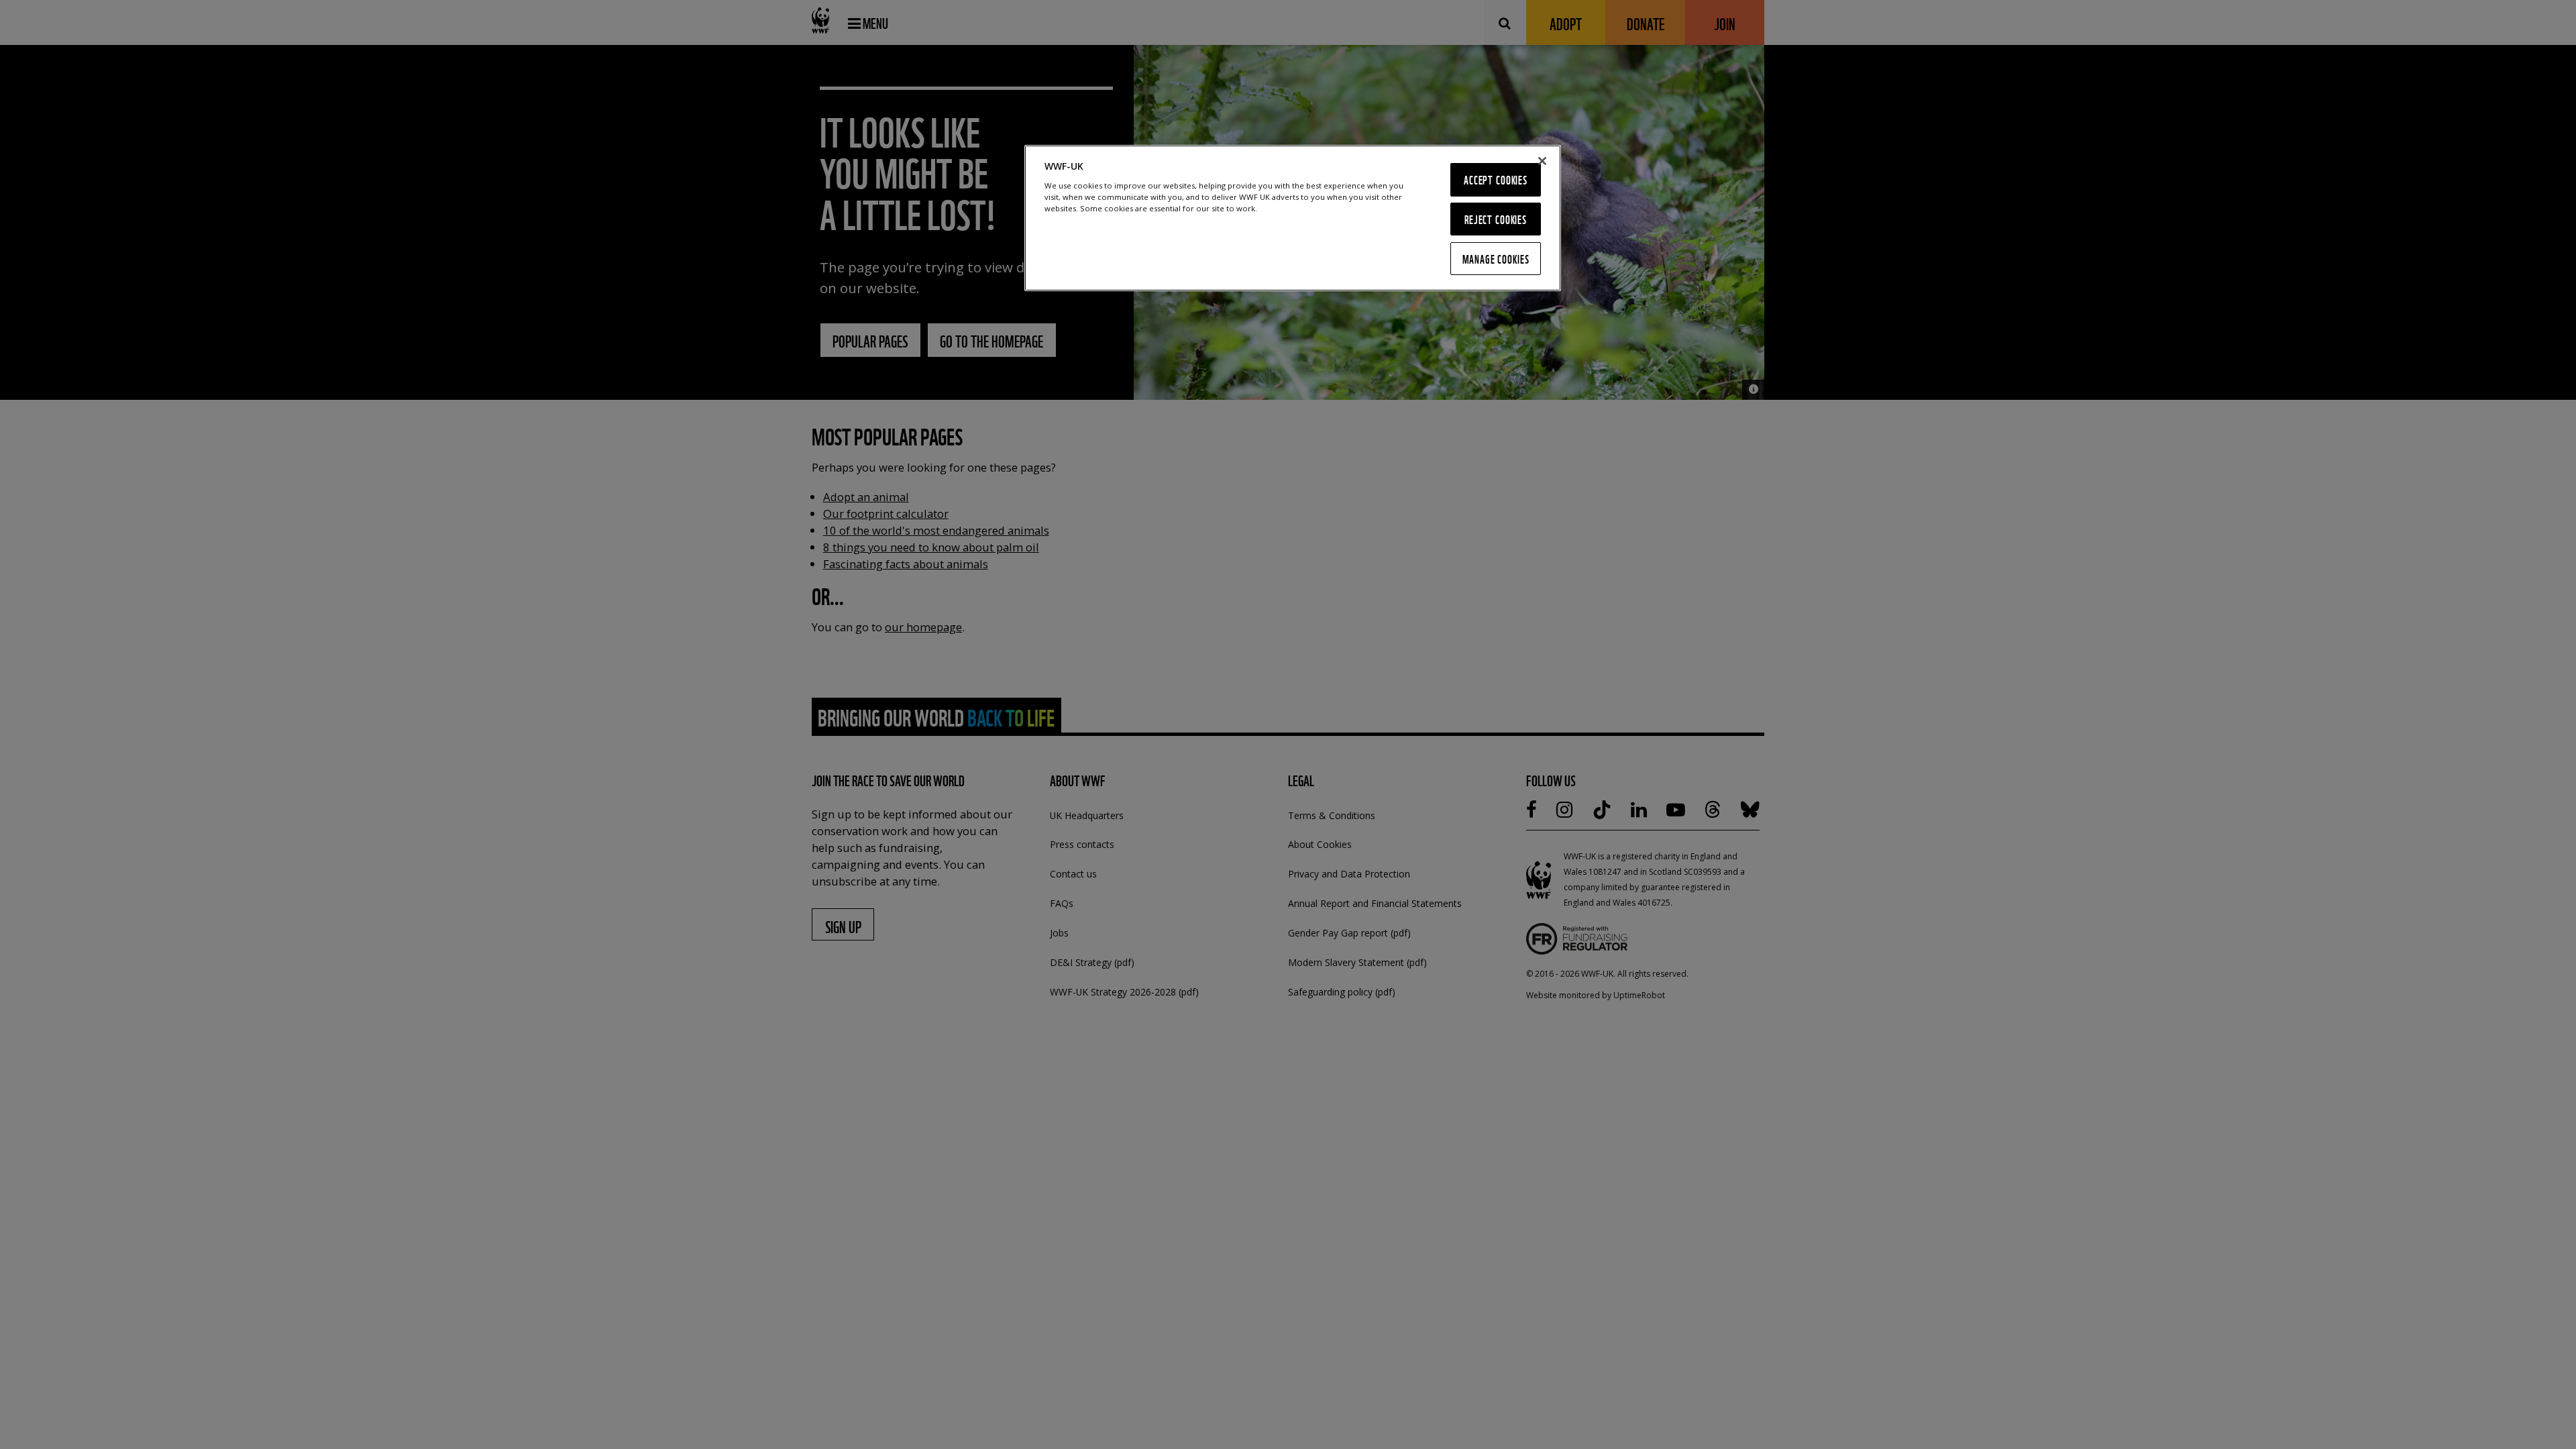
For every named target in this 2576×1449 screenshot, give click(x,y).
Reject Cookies (1496, 219)
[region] (1293, 218)
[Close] (1542, 161)
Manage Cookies (1496, 259)
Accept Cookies (1496, 179)
